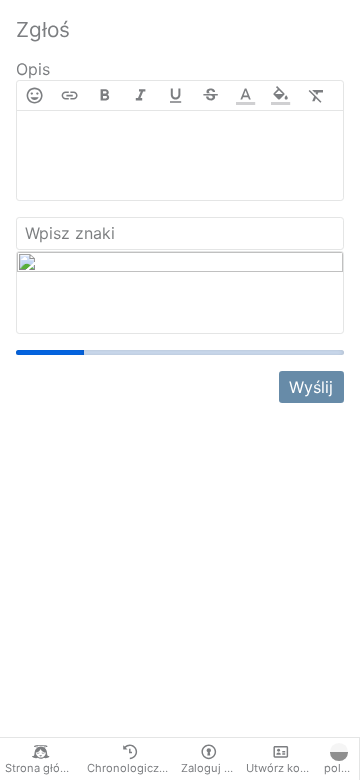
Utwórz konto (282, 768)
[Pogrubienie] (104, 95)
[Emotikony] (34, 95)
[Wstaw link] (69, 95)
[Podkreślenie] (175, 95)
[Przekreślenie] (210, 95)
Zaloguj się (210, 768)
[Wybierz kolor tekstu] (245, 95)
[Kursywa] (140, 95)
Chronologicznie (131, 768)
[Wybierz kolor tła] (280, 95)
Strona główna (43, 768)
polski (340, 768)
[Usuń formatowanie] (316, 95)
